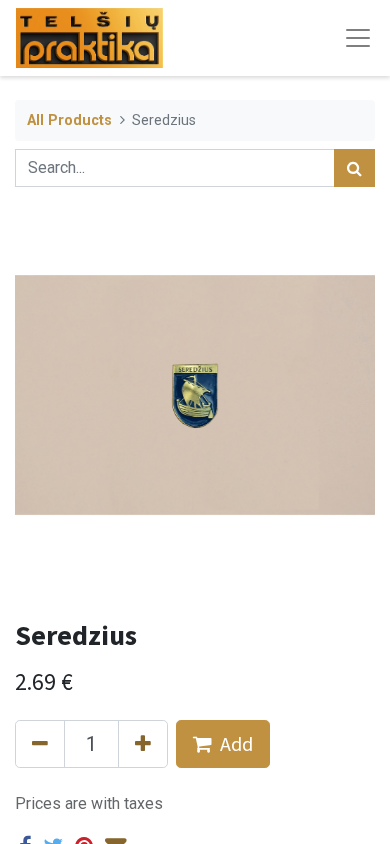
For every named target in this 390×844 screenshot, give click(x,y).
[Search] (354, 168)
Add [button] (236, 743)
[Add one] (143, 744)
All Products (69, 120)
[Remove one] (40, 744)
